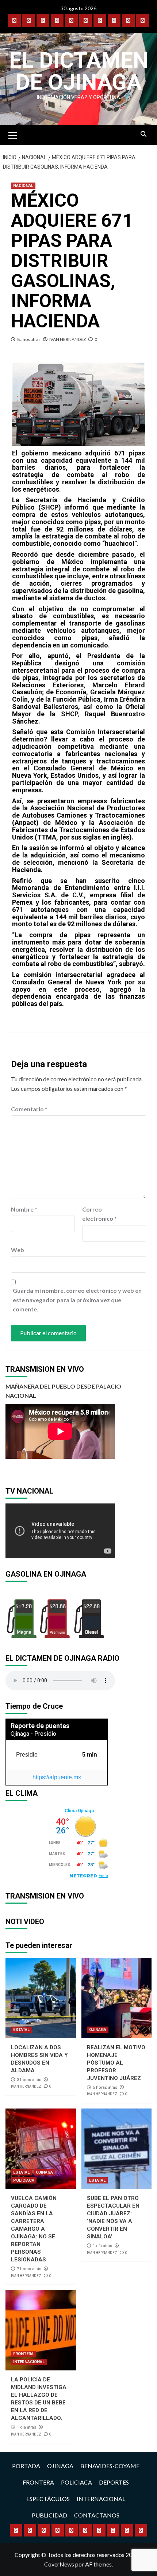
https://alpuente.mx (57, 1777)
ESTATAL (21, 2030)
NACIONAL (23, 186)
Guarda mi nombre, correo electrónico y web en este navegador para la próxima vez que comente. (77, 1300)
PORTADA (26, 2466)
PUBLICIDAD (49, 2515)
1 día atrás (102, 2246)
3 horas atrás (29, 2080)
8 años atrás (29, 339)
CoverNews (59, 2564)
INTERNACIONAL (29, 2362)
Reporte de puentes (40, 1726)
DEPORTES (114, 2482)
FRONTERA (23, 2354)
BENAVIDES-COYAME (110, 2466)
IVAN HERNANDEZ (68, 339)
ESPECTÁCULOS (48, 2499)
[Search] (143, 134)
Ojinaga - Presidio (33, 1734)
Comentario (29, 1109)
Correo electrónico (99, 1214)
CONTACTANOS (97, 2515)
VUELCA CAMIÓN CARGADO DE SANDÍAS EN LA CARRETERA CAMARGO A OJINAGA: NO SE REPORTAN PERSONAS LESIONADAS (34, 2229)
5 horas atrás (105, 2087)
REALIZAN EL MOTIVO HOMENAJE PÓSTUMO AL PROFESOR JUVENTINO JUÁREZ (116, 2063)
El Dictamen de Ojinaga (79, 71)
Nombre (24, 1209)
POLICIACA (24, 2180)
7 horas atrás (29, 2269)
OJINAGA (98, 2030)
